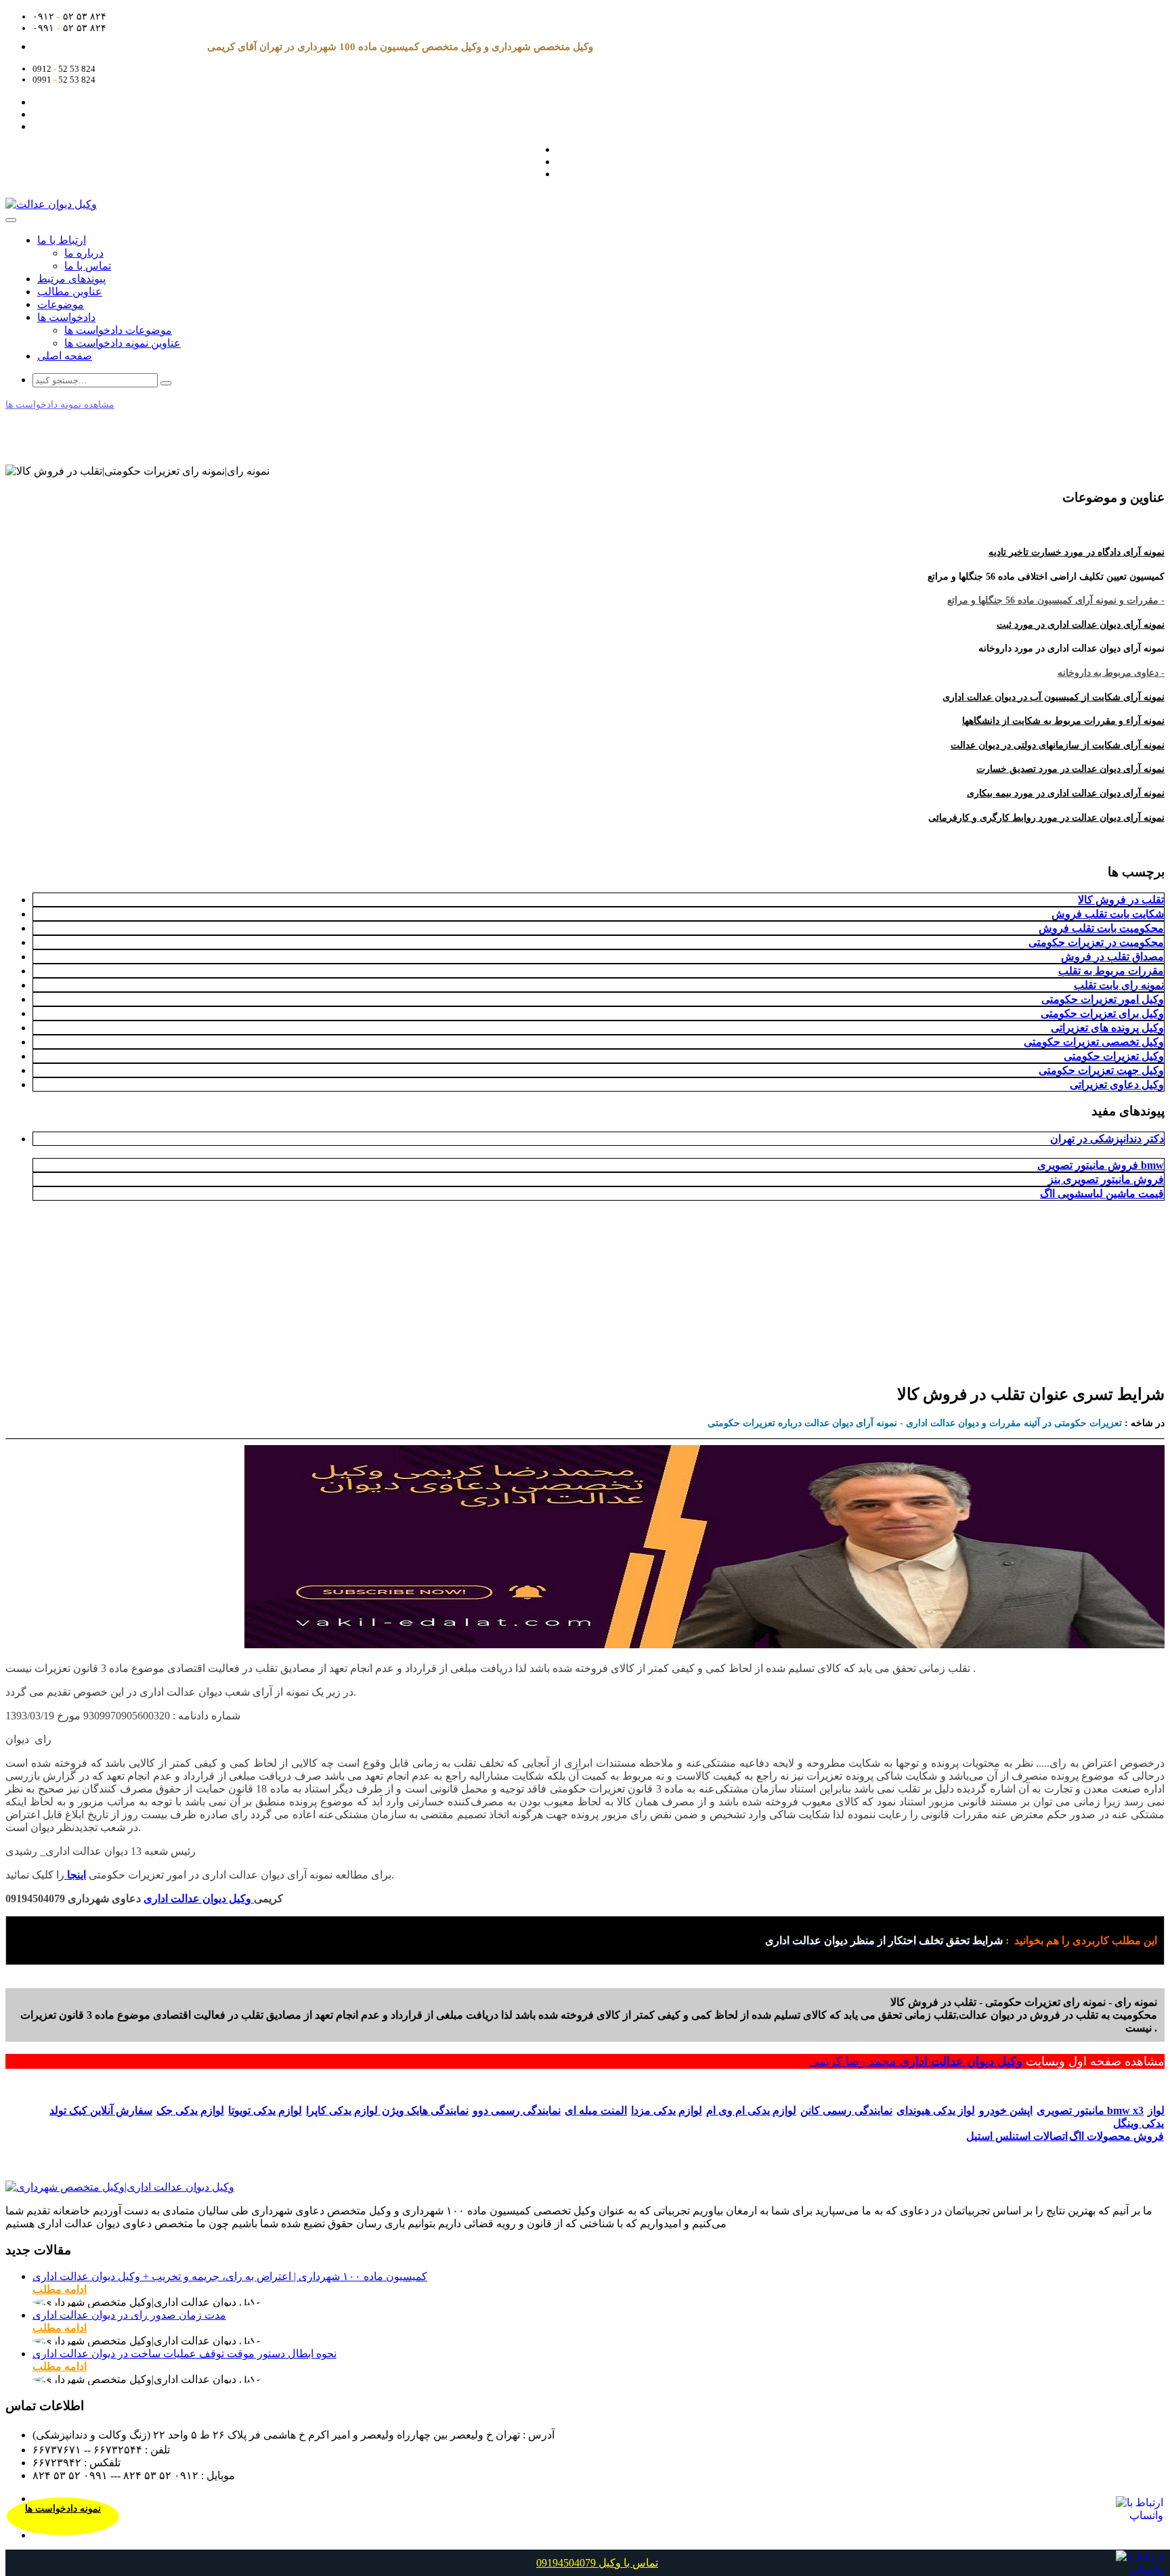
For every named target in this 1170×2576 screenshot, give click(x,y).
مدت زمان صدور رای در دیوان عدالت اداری (129, 2315)
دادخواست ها (66, 317)
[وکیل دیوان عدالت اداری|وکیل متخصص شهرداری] (120, 2187)
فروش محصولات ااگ (1117, 2136)
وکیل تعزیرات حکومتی (1114, 1056)
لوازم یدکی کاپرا (343, 2110)
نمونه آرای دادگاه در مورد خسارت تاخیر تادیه (1077, 552)
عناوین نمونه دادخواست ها (123, 343)
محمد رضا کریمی (854, 2061)
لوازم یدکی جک (190, 2110)
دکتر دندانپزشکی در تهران (1107, 1139)
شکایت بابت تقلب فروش (1108, 914)
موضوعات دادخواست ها (118, 330)
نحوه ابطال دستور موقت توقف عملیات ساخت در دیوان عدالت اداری (185, 2354)
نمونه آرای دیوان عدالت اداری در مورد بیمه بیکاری (1066, 793)
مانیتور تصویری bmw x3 (1090, 2110)
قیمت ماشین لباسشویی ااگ (1102, 1194)
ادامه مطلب (60, 2289)
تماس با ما (88, 266)
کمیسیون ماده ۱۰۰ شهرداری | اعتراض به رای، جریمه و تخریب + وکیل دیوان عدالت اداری (230, 2276)
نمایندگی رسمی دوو (517, 2110)
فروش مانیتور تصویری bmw (1101, 1165)
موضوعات (61, 304)
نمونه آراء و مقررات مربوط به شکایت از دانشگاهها (1063, 721)
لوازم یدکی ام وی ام (751, 2110)
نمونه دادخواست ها (63, 2509)
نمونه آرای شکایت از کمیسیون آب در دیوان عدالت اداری (1054, 697)
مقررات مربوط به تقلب (1111, 971)
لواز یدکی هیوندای (936, 2110)
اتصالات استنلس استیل (1017, 2136)
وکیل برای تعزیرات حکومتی (1102, 1013)
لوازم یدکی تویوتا (265, 2110)
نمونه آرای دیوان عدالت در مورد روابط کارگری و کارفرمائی (1046, 818)
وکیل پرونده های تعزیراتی (1107, 1028)
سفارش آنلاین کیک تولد (101, 2110)
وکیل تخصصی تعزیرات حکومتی (1094, 1042)
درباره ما (84, 253)
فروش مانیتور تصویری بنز (1106, 1179)
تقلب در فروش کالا (1121, 900)
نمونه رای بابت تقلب (1119, 985)
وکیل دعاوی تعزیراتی (1117, 1085)
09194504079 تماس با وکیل (597, 2563)
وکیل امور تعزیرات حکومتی (1103, 999)
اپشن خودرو (1006, 2110)
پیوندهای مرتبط (71, 279)
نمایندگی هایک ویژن (425, 2110)
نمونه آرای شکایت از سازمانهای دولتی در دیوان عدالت (1058, 745)
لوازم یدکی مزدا (667, 2110)
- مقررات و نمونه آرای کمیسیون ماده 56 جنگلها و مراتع (1056, 600)
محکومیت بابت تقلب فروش (1101, 928)
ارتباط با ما (62, 240)
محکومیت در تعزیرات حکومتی (1096, 942)
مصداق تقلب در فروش (1112, 957)
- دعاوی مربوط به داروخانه (1111, 673)
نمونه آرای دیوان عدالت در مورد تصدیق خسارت (1070, 769)
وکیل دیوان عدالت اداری (961, 2061)
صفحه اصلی (65, 356)
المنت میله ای (596, 2110)
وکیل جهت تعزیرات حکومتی (1101, 1070)
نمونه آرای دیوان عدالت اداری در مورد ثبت (1081, 625)
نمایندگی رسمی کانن (846, 2110)
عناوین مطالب (70, 292)
